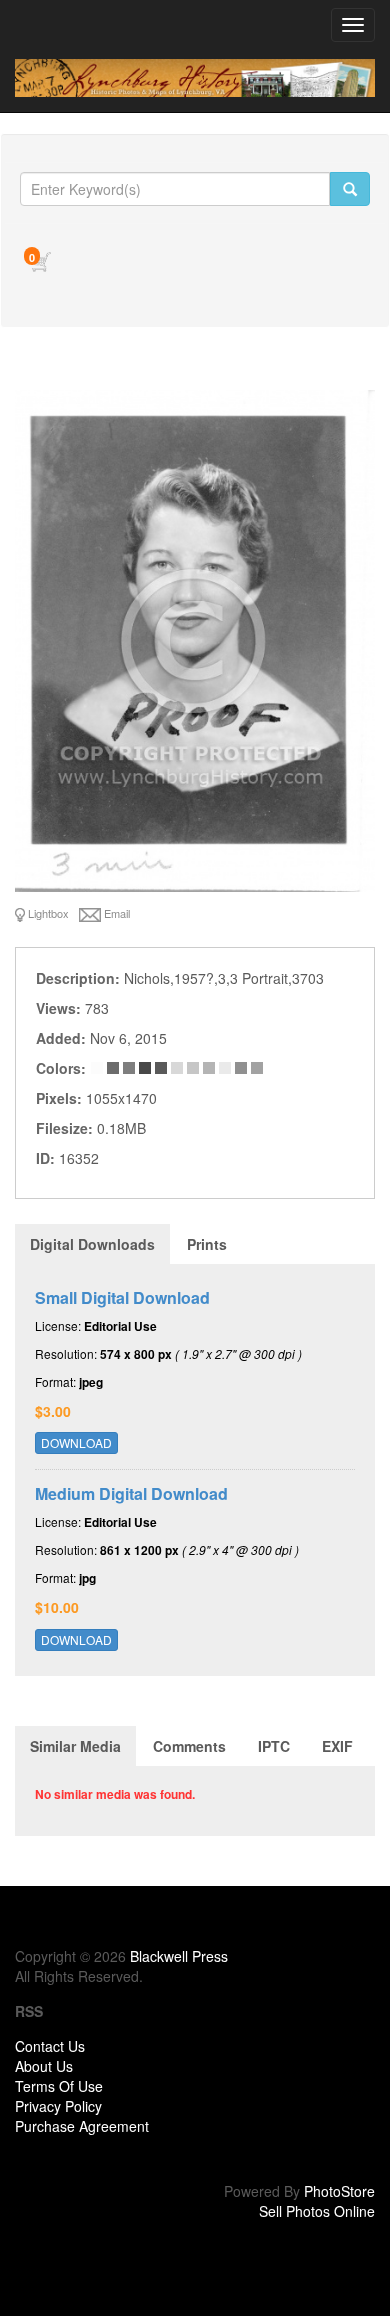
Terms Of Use (59, 2086)
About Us (44, 2066)
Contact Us (50, 2046)
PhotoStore (339, 2191)
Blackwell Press (179, 1956)
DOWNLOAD (76, 1442)
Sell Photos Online (317, 2211)
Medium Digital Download (131, 1493)
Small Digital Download (122, 1297)
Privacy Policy (58, 2106)
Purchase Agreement (82, 2126)
